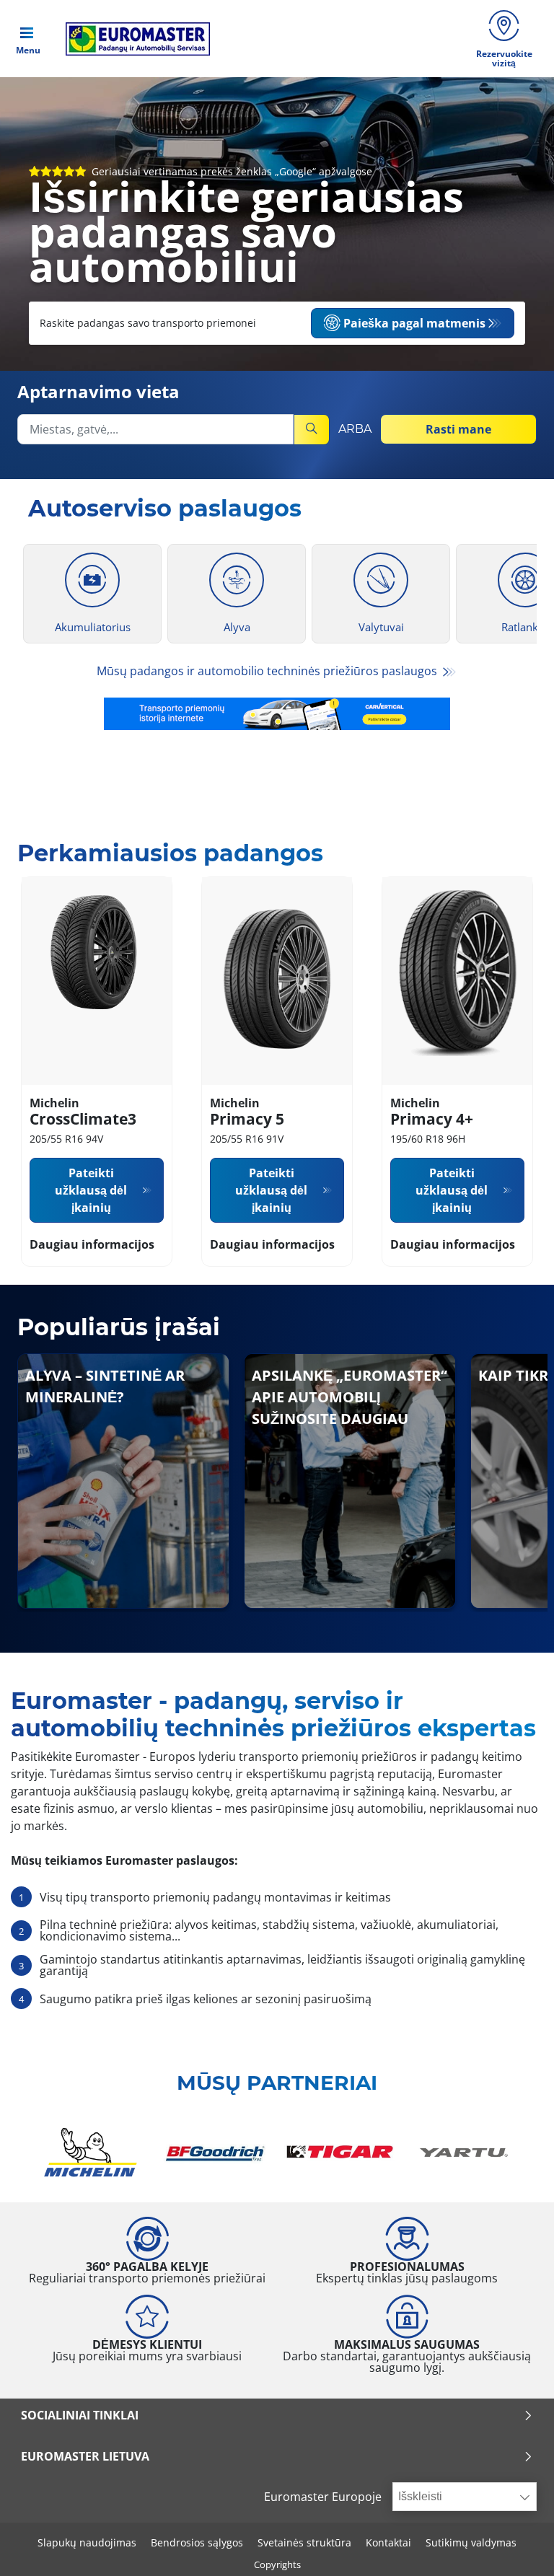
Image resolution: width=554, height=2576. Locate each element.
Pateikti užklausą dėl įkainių (91, 1190)
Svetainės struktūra (304, 2542)
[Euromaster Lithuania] (133, 39)
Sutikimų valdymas (471, 2542)
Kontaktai (388, 2542)
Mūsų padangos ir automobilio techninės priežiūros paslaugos (268, 671)
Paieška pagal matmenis (414, 323)
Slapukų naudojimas (87, 2542)
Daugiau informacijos (92, 1244)
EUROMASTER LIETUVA (85, 2456)
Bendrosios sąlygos (197, 2542)
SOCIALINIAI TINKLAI (80, 2415)
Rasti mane (458, 429)
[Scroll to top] (516, 2545)
